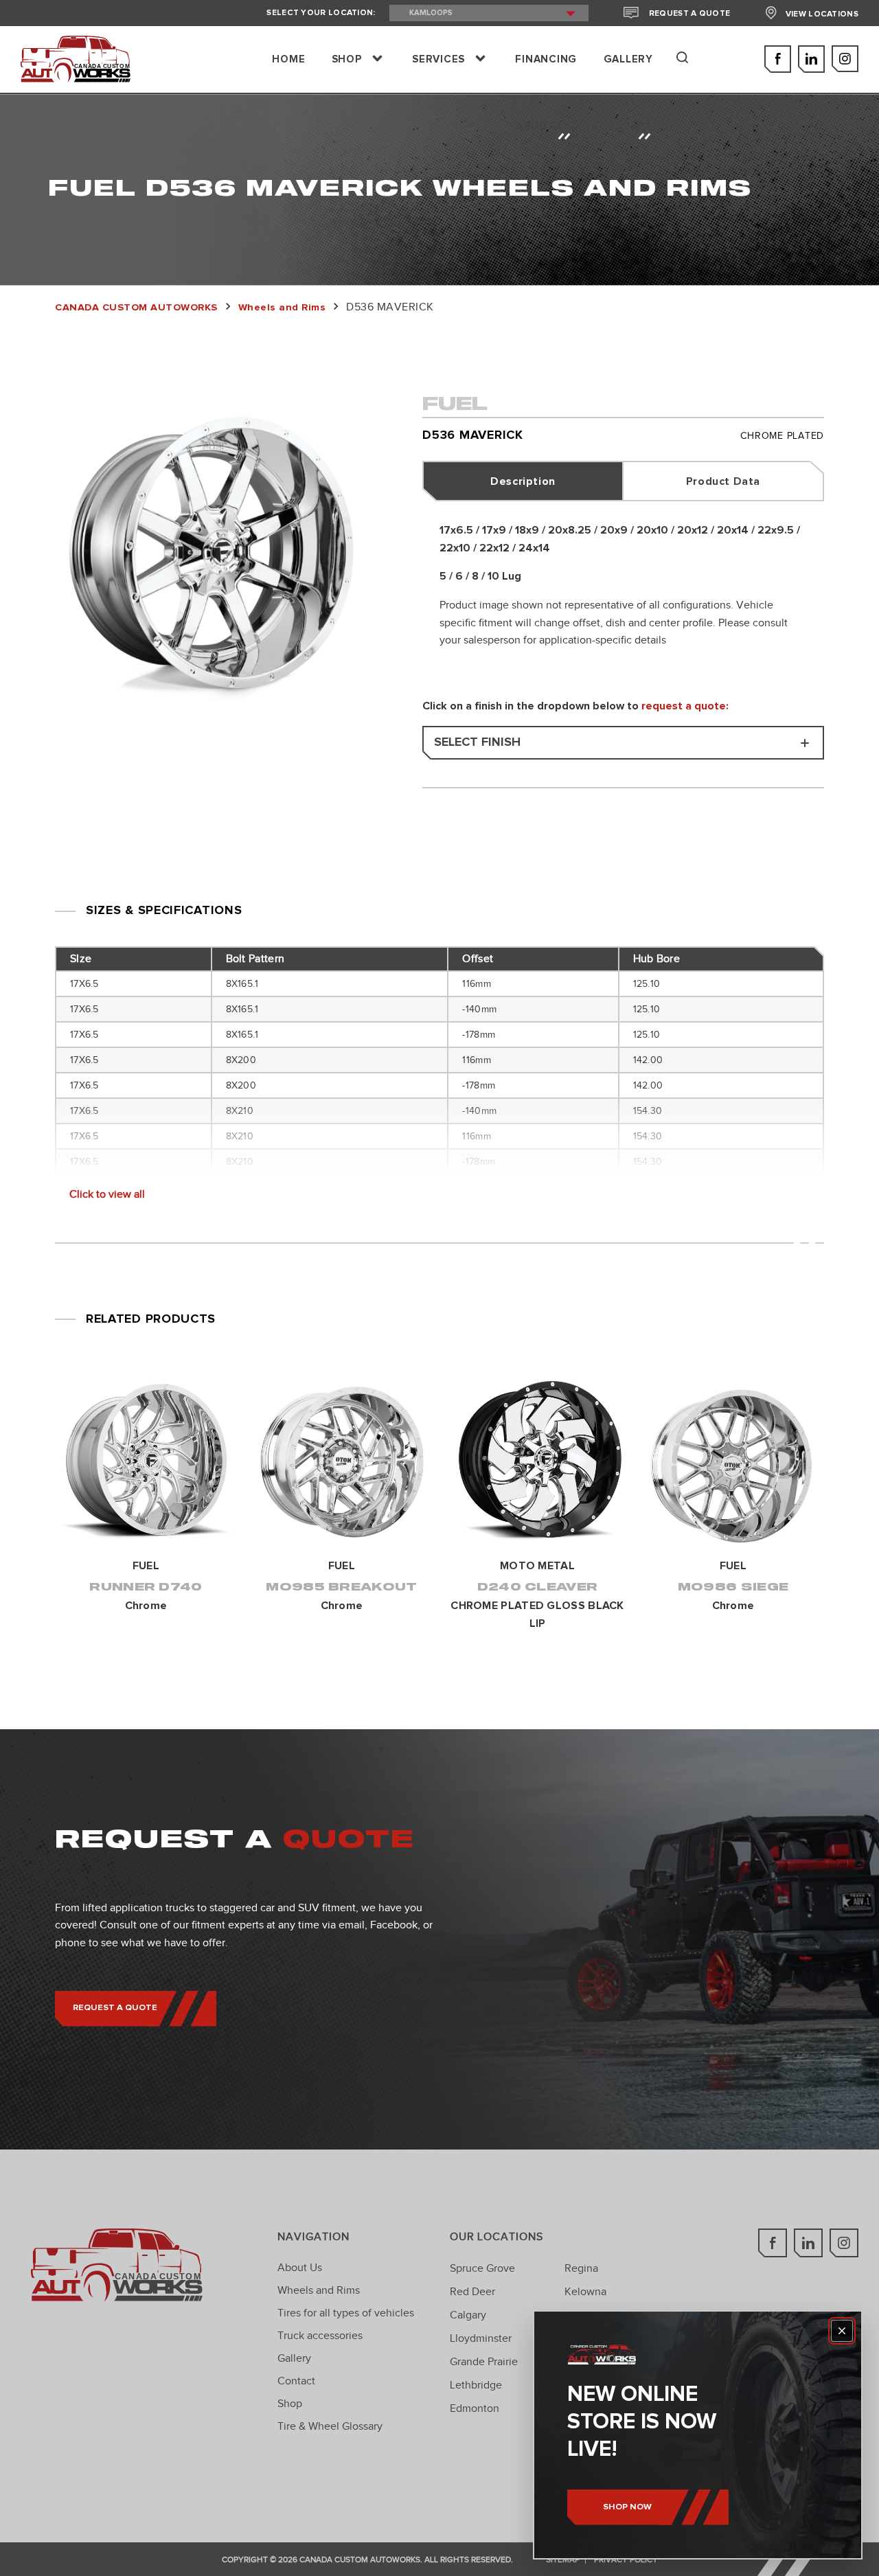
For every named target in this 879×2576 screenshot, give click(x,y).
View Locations (822, 14)
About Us (300, 2268)
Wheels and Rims (319, 2290)
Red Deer (472, 2292)
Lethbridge (476, 2385)
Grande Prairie (484, 2362)
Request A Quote (689, 14)
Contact (296, 2381)
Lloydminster (481, 2338)
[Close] (842, 2331)
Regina (581, 2268)
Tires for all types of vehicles (346, 2313)
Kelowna (585, 2292)
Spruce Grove (482, 2268)
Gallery (294, 2358)
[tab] (524, 481)
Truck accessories (320, 2336)
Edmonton (475, 2408)
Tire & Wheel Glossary (330, 2426)
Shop (290, 2404)
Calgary (468, 2315)
